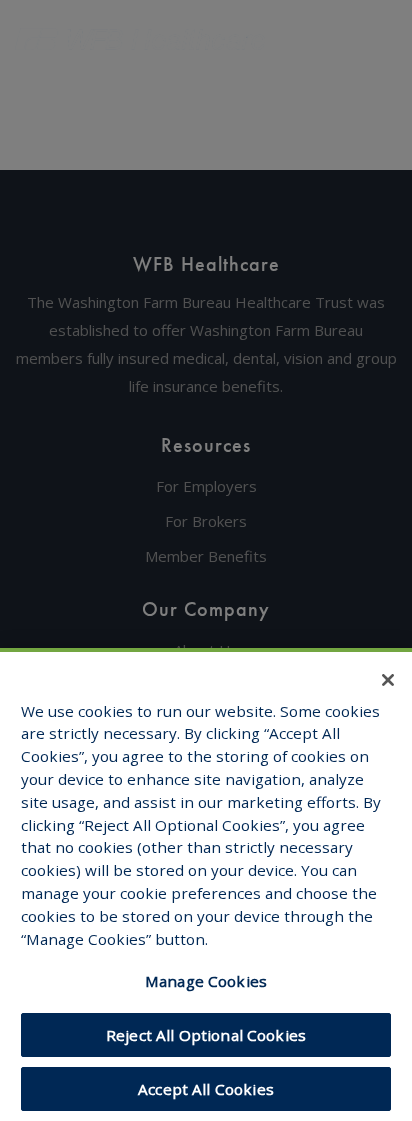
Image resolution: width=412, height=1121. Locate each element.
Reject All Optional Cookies (206, 1035)
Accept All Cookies (206, 1089)
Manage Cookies (206, 981)
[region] (206, 884)
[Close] (388, 680)
